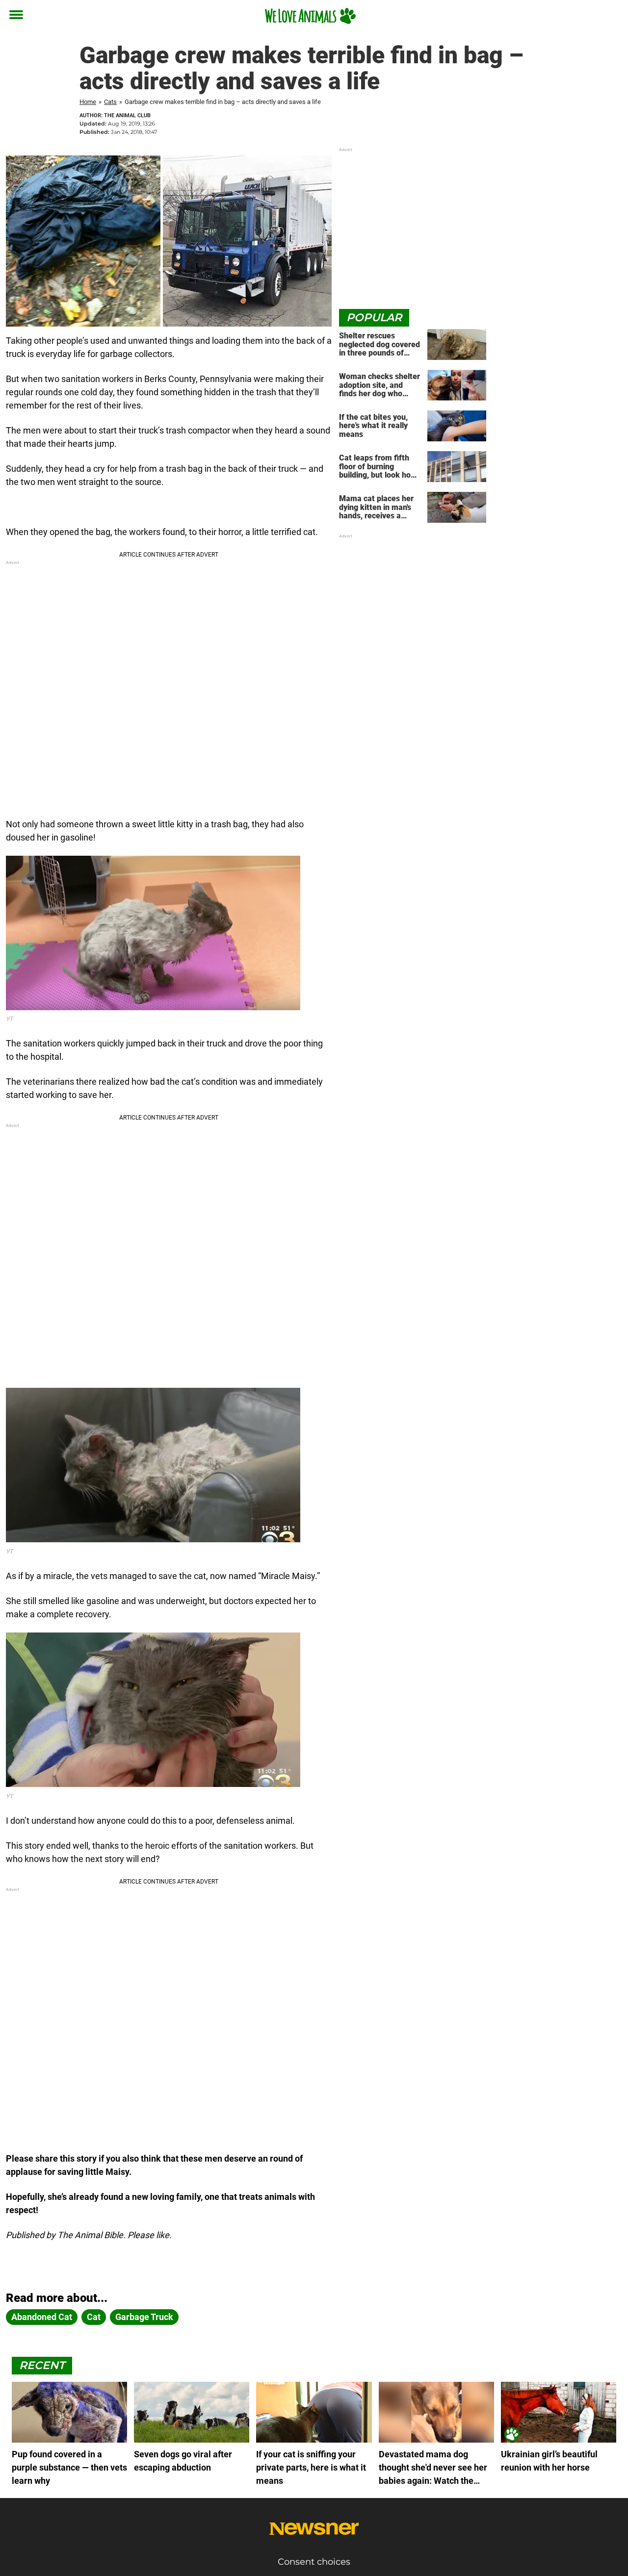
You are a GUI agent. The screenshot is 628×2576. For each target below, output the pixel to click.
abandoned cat (42, 2317)
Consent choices (314, 2562)
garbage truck (144, 2317)
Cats (110, 102)
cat (94, 2317)
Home (88, 102)
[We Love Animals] (310, 16)
